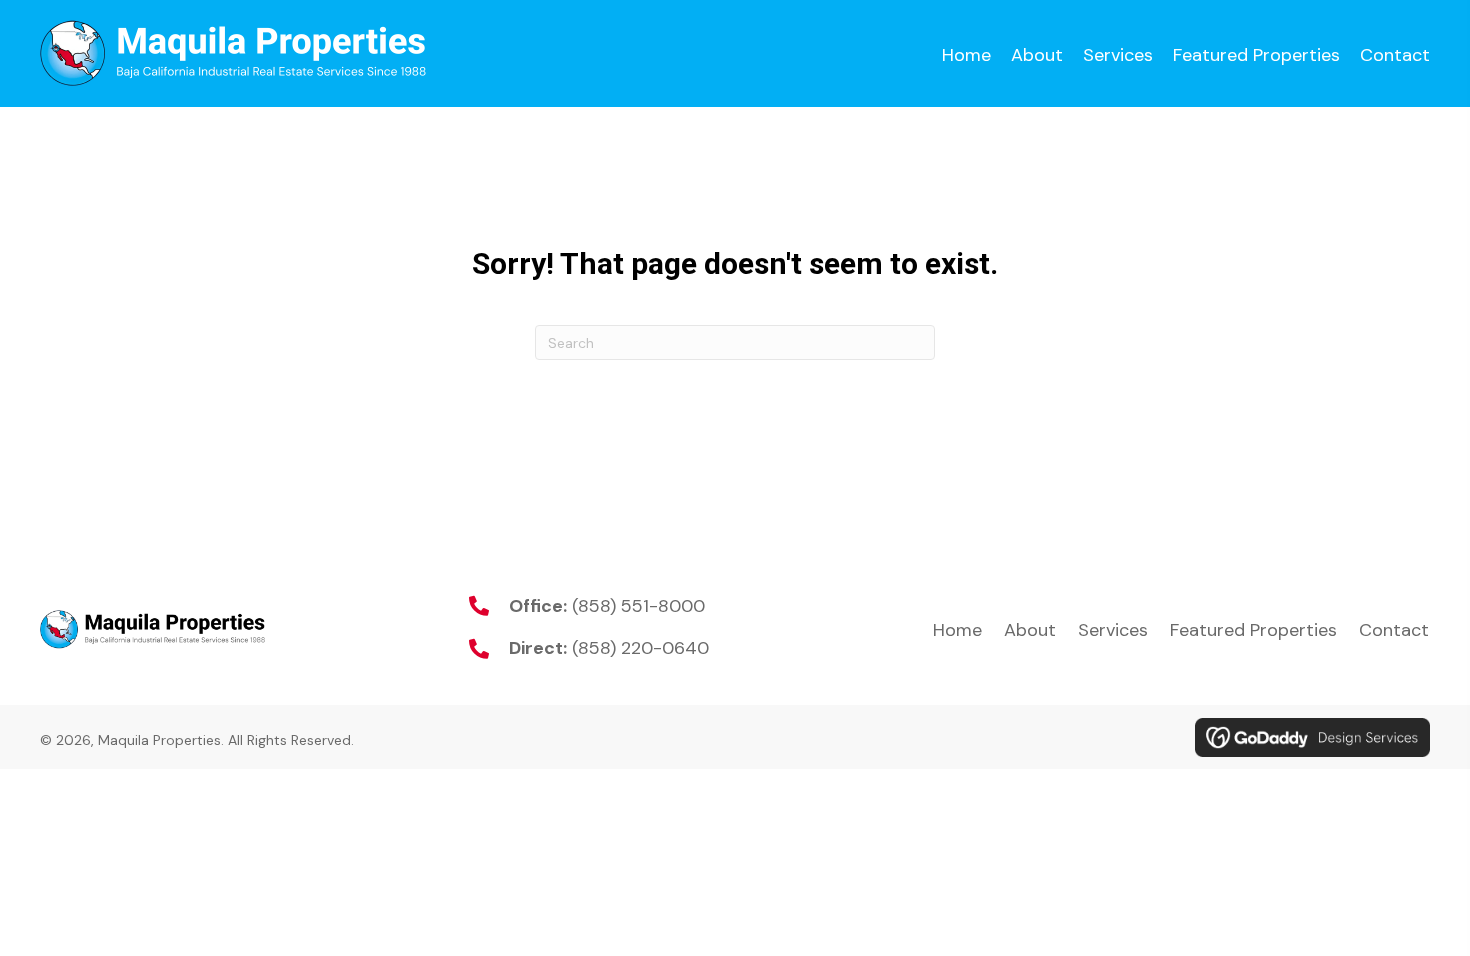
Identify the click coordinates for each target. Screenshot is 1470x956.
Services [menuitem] (1113, 630)
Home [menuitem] (957, 630)
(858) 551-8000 (638, 606)
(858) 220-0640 (640, 648)
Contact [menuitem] (1394, 630)
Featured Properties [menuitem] (1253, 630)
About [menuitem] (1030, 630)
